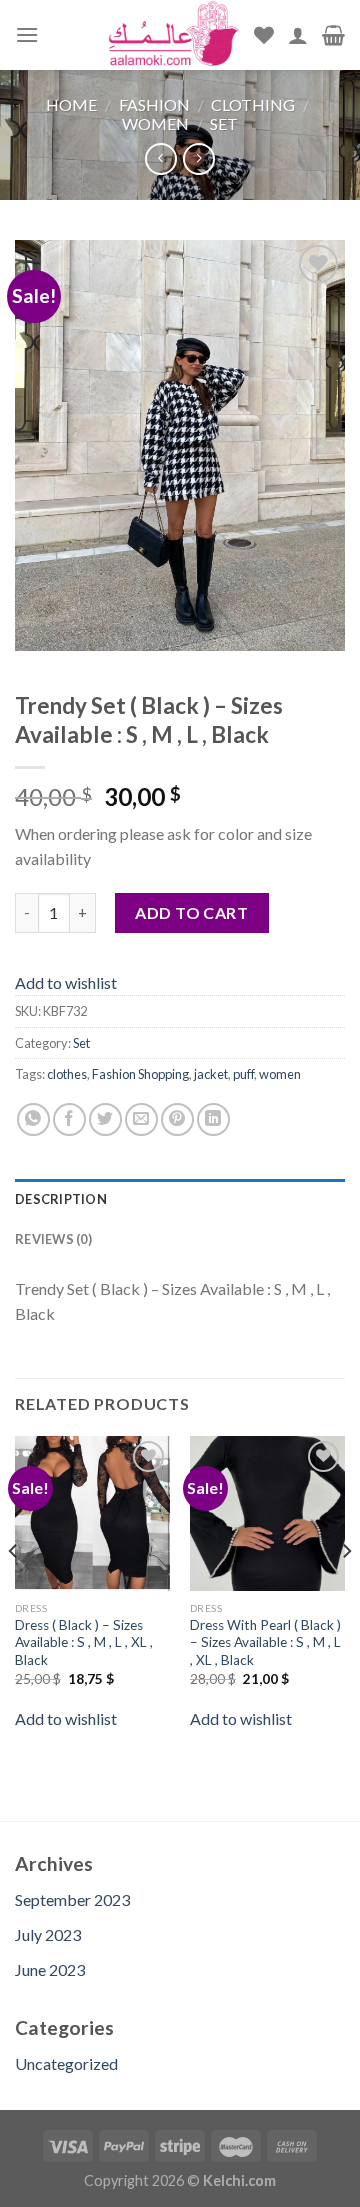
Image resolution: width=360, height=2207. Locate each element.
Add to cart (191, 912)
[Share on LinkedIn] (213, 1119)
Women (155, 123)
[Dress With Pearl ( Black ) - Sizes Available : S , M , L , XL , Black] (267, 1513)
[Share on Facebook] (69, 1119)
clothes (67, 1074)
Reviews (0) (53, 1239)
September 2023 (72, 1899)
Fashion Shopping (140, 1074)
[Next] (346, 1591)
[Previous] (14, 1591)
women (280, 1074)
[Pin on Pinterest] (177, 1119)
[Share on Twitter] (105, 1119)
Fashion (154, 104)
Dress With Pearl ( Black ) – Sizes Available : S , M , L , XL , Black (265, 1642)
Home (71, 104)
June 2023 (50, 1969)
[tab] (180, 1199)
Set (224, 123)
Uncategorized (66, 2063)
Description (61, 1199)
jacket (211, 1074)
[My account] (298, 35)
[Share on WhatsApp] (33, 1119)
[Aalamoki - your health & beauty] (173, 34)
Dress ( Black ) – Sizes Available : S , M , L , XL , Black (84, 1642)
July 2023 (48, 1934)
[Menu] (27, 34)
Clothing (253, 104)
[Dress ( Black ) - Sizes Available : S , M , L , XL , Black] (92, 1513)
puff (243, 1074)
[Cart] (333, 35)
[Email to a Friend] (141, 1119)
